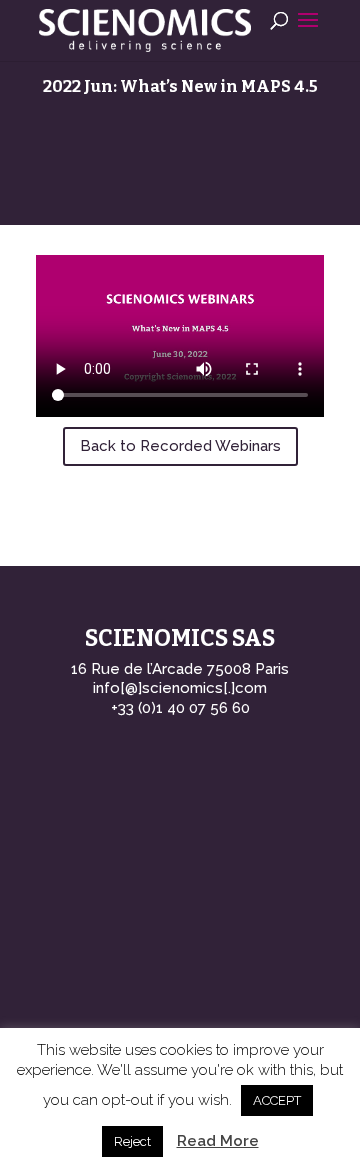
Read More (218, 1141)
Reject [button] (132, 1141)
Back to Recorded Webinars (180, 446)
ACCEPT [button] (277, 1100)
